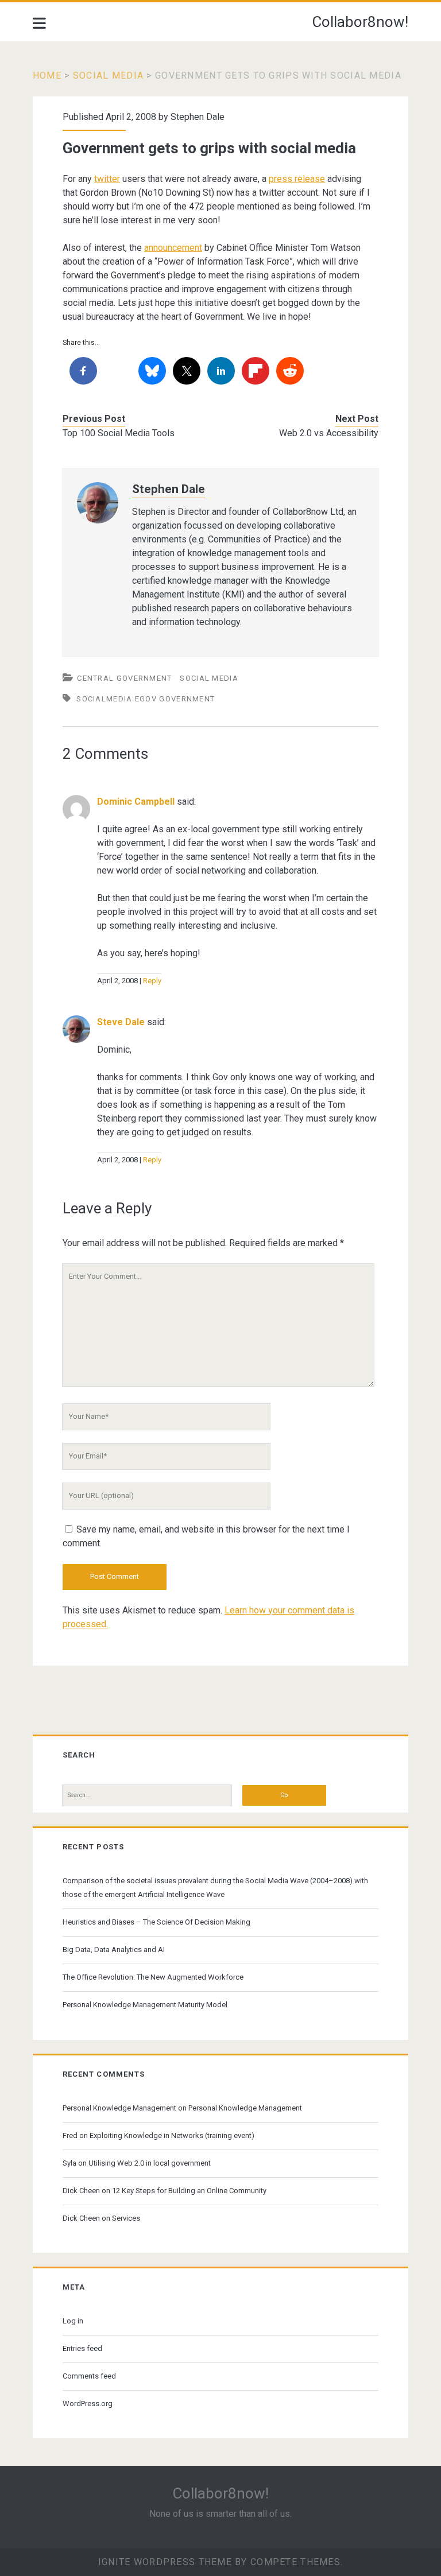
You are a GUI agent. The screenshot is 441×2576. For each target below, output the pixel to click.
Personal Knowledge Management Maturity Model (145, 2005)
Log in (73, 2321)
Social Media (108, 75)
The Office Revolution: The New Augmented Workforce (153, 1977)
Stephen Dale (198, 117)
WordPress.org (88, 2404)
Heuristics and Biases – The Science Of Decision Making (156, 1922)
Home (47, 75)
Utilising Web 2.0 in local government (150, 2163)
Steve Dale (121, 1022)
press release (297, 179)
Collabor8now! (360, 22)
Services (126, 2218)
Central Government (124, 678)
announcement (173, 248)
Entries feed (82, 2348)
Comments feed (89, 2376)
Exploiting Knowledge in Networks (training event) (172, 2135)
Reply (152, 981)
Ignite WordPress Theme (165, 2562)
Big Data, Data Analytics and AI (114, 1950)
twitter (107, 179)
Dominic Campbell (136, 802)
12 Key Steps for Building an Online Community (189, 2191)
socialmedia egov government (146, 699)
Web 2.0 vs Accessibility (329, 433)
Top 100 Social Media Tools (119, 433)
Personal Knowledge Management (119, 2108)
